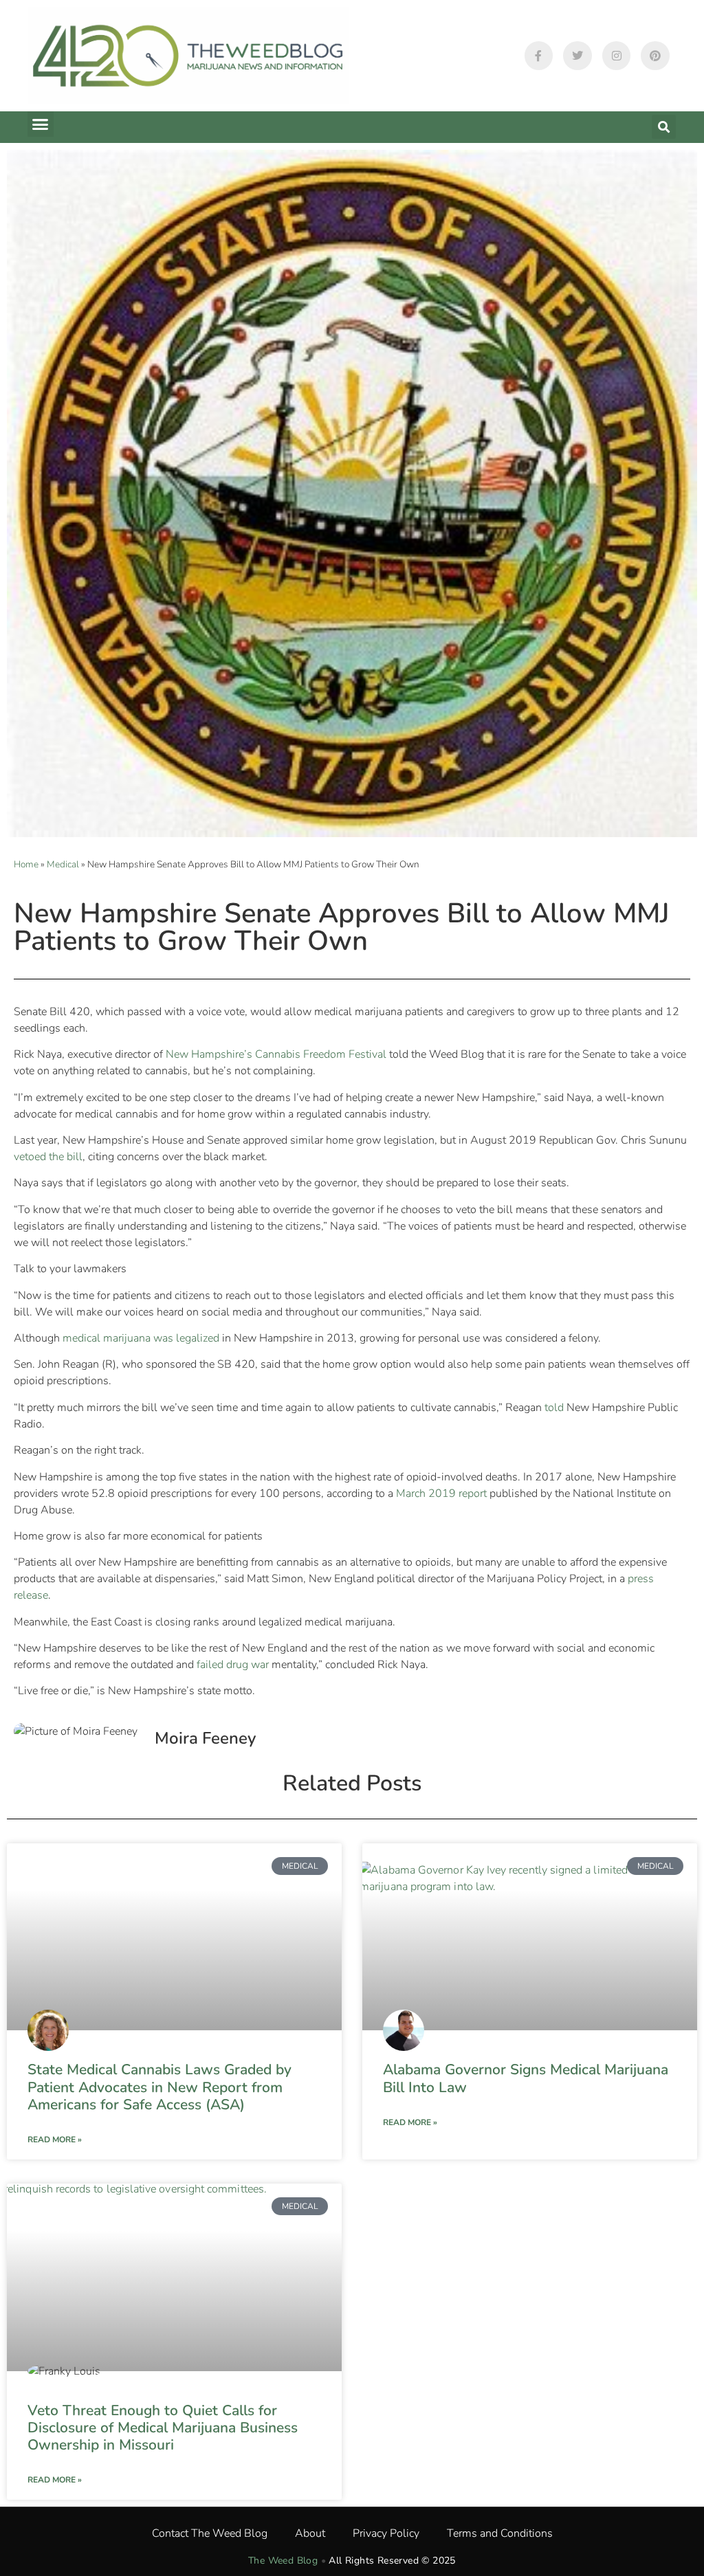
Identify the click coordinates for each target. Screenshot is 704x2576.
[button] (41, 124)
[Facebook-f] (539, 56)
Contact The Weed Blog (210, 2533)
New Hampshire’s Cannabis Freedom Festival (275, 1054)
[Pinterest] (655, 56)
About (310, 2533)
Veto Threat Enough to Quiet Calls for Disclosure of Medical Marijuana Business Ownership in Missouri (163, 2428)
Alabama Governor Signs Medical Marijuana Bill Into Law (526, 2078)
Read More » (55, 2140)
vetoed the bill (48, 1157)
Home (26, 864)
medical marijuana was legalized (140, 1338)
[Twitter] (577, 56)
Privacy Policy (386, 2533)
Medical (63, 864)
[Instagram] (617, 56)
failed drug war (231, 1665)
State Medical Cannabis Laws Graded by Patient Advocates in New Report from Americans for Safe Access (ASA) (159, 2087)
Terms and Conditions (500, 2533)
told (554, 1408)
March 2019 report (440, 1494)
